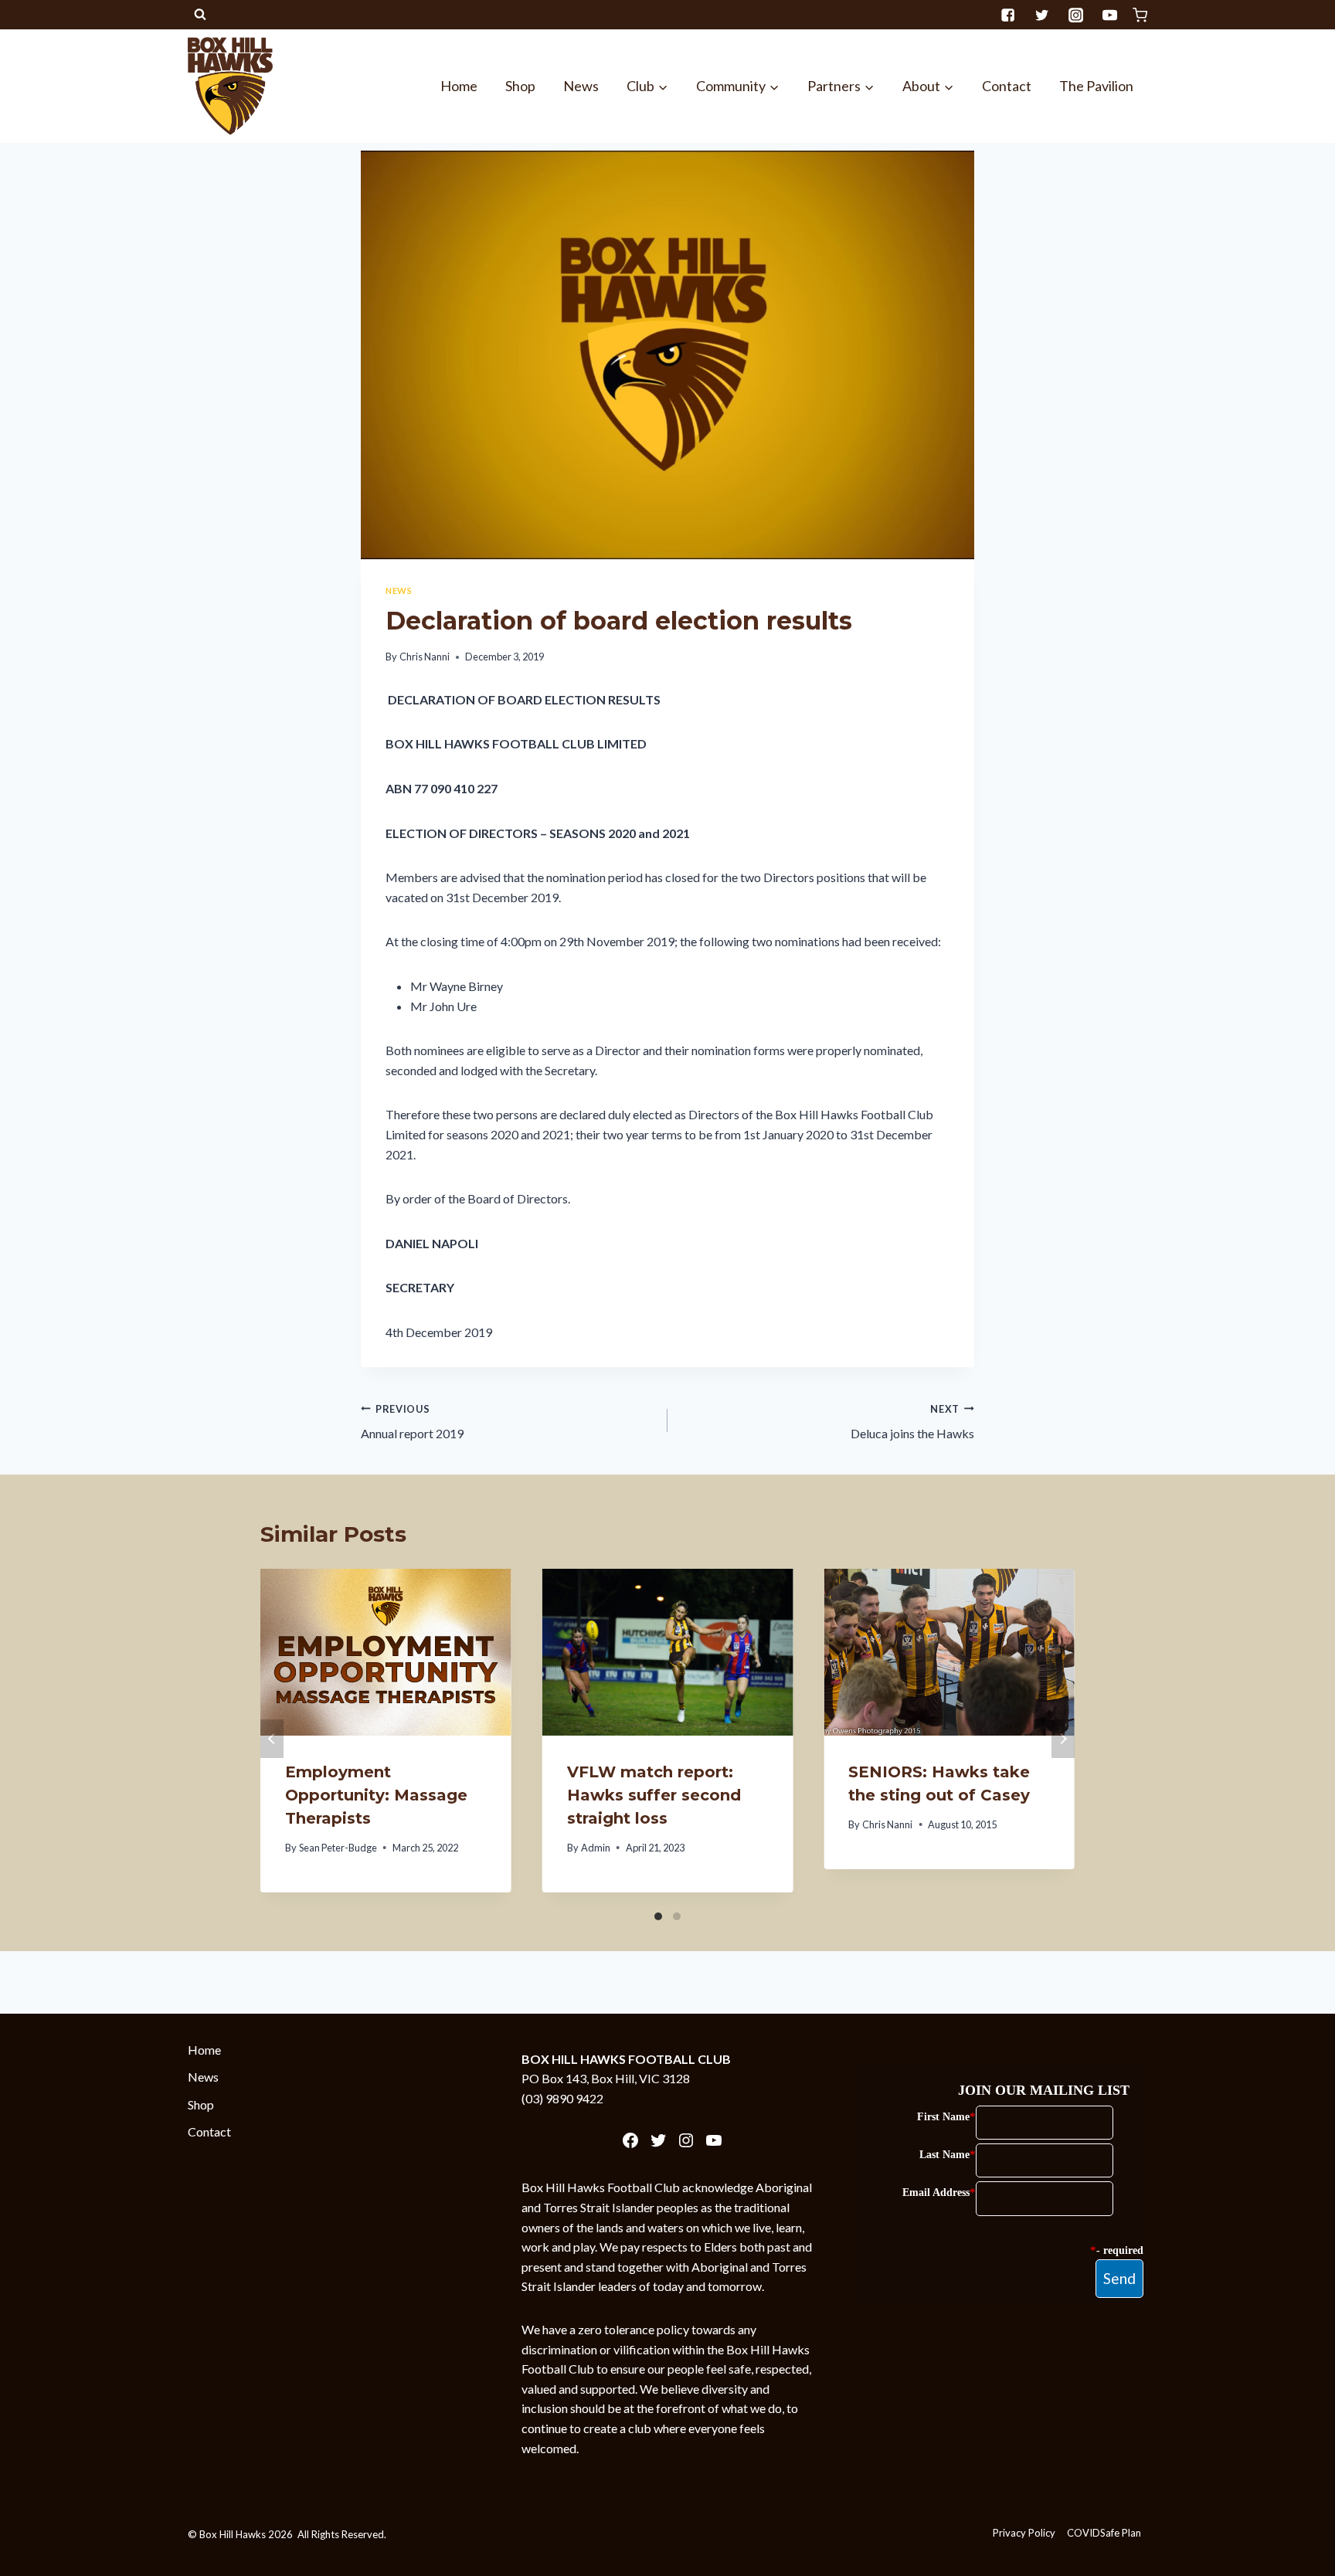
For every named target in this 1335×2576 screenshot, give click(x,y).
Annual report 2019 (412, 1422)
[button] (662, 86)
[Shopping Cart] (1140, 15)
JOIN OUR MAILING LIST (1044, 2090)
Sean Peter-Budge (338, 1848)
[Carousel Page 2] (677, 1916)
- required (1120, 2250)
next (1063, 1739)
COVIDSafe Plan (1104, 2533)
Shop (520, 86)
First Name (943, 2117)
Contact (1007, 86)
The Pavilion (1096, 86)
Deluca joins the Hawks (912, 1422)
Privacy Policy (1024, 2533)
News (581, 86)
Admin (596, 1848)
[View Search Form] (200, 15)
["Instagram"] (1075, 15)
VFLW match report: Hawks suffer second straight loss (654, 1795)
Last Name (944, 2155)
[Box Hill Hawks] (230, 86)
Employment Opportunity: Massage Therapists (376, 1795)
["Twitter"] (1041, 15)
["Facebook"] (1007, 15)
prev (272, 1739)
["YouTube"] (1109, 15)
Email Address (936, 2192)
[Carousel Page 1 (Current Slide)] (658, 1916)
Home (459, 86)
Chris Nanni (425, 657)
